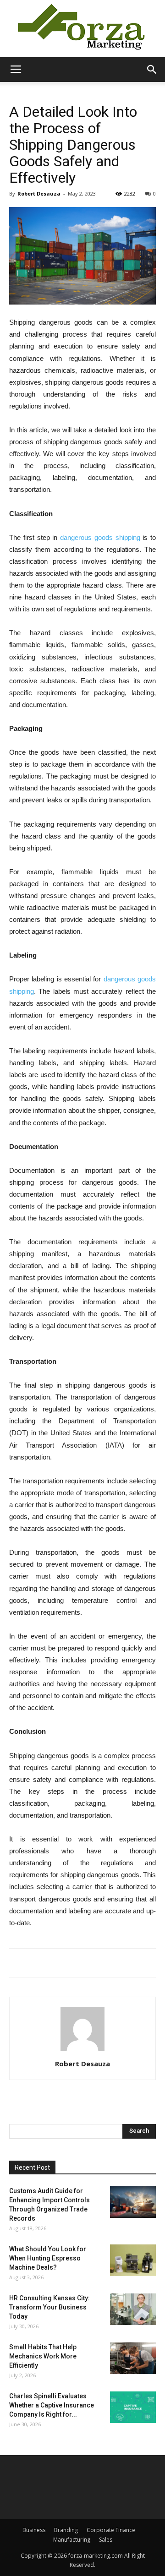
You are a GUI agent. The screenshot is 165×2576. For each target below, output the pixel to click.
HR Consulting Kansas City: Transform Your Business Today (49, 2307)
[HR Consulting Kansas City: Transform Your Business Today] (133, 2309)
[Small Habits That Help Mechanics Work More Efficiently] (133, 2358)
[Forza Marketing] (82, 29)
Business (34, 2530)
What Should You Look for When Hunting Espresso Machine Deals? (48, 2258)
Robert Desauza (39, 193)
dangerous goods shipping (100, 537)
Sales (106, 2540)
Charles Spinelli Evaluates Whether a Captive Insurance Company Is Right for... (52, 2405)
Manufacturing (72, 2540)
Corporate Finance (111, 2530)
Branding (66, 2530)
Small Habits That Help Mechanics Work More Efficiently (43, 2356)
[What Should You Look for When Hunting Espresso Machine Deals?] (133, 2260)
